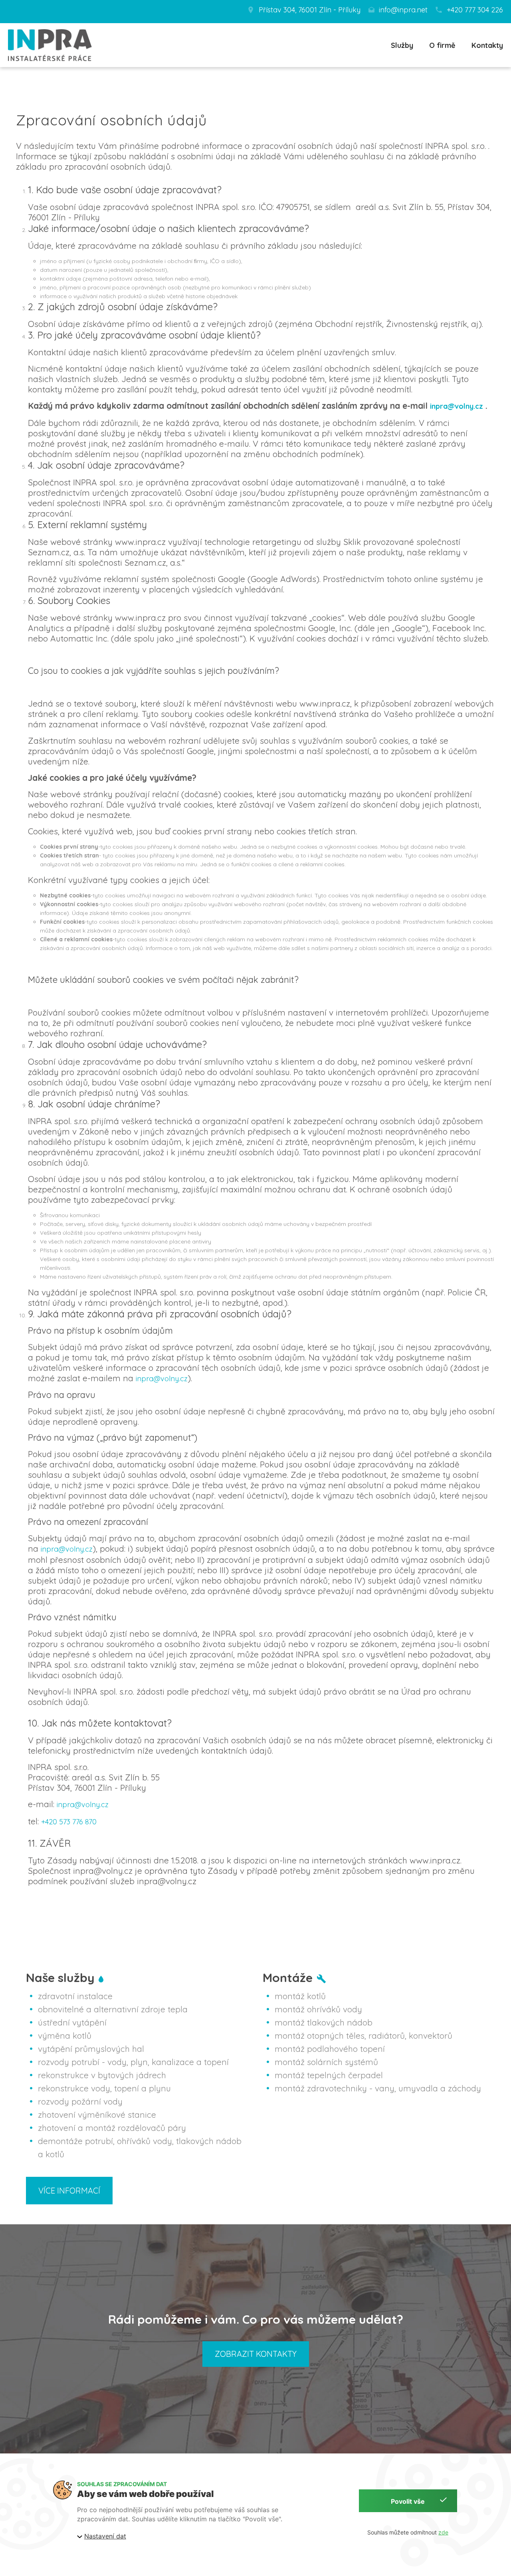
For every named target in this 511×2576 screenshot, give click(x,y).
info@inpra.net (403, 10)
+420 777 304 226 (475, 10)
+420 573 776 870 (69, 1822)
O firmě (442, 46)
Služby (402, 46)
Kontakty (487, 46)
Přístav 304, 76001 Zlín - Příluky (310, 10)
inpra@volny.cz (457, 406)
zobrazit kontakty (256, 2354)
